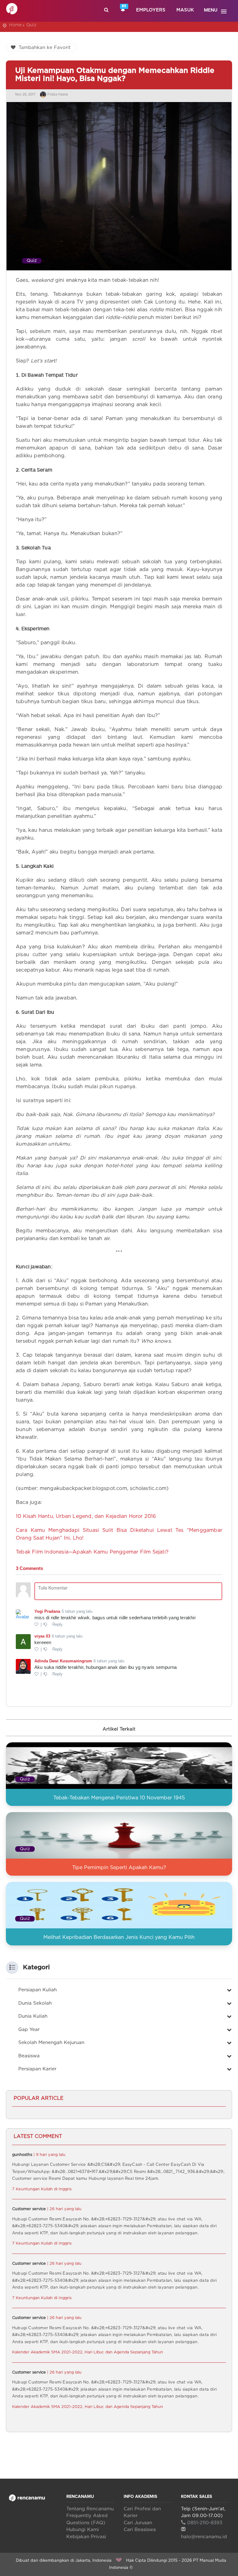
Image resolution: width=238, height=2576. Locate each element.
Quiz (31, 25)
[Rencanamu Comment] (119, 1628)
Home (15, 25)
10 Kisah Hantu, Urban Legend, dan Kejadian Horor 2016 (86, 1516)
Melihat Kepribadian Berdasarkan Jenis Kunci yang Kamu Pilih (119, 1937)
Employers (151, 10)
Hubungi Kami (83, 2530)
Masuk (185, 10)
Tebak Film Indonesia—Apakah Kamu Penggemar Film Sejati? (92, 1552)
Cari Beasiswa (140, 2530)
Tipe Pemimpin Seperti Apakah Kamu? (119, 1868)
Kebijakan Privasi (86, 2537)
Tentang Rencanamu (90, 2509)
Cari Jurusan (138, 2523)
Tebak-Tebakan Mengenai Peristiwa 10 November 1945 (119, 1798)
